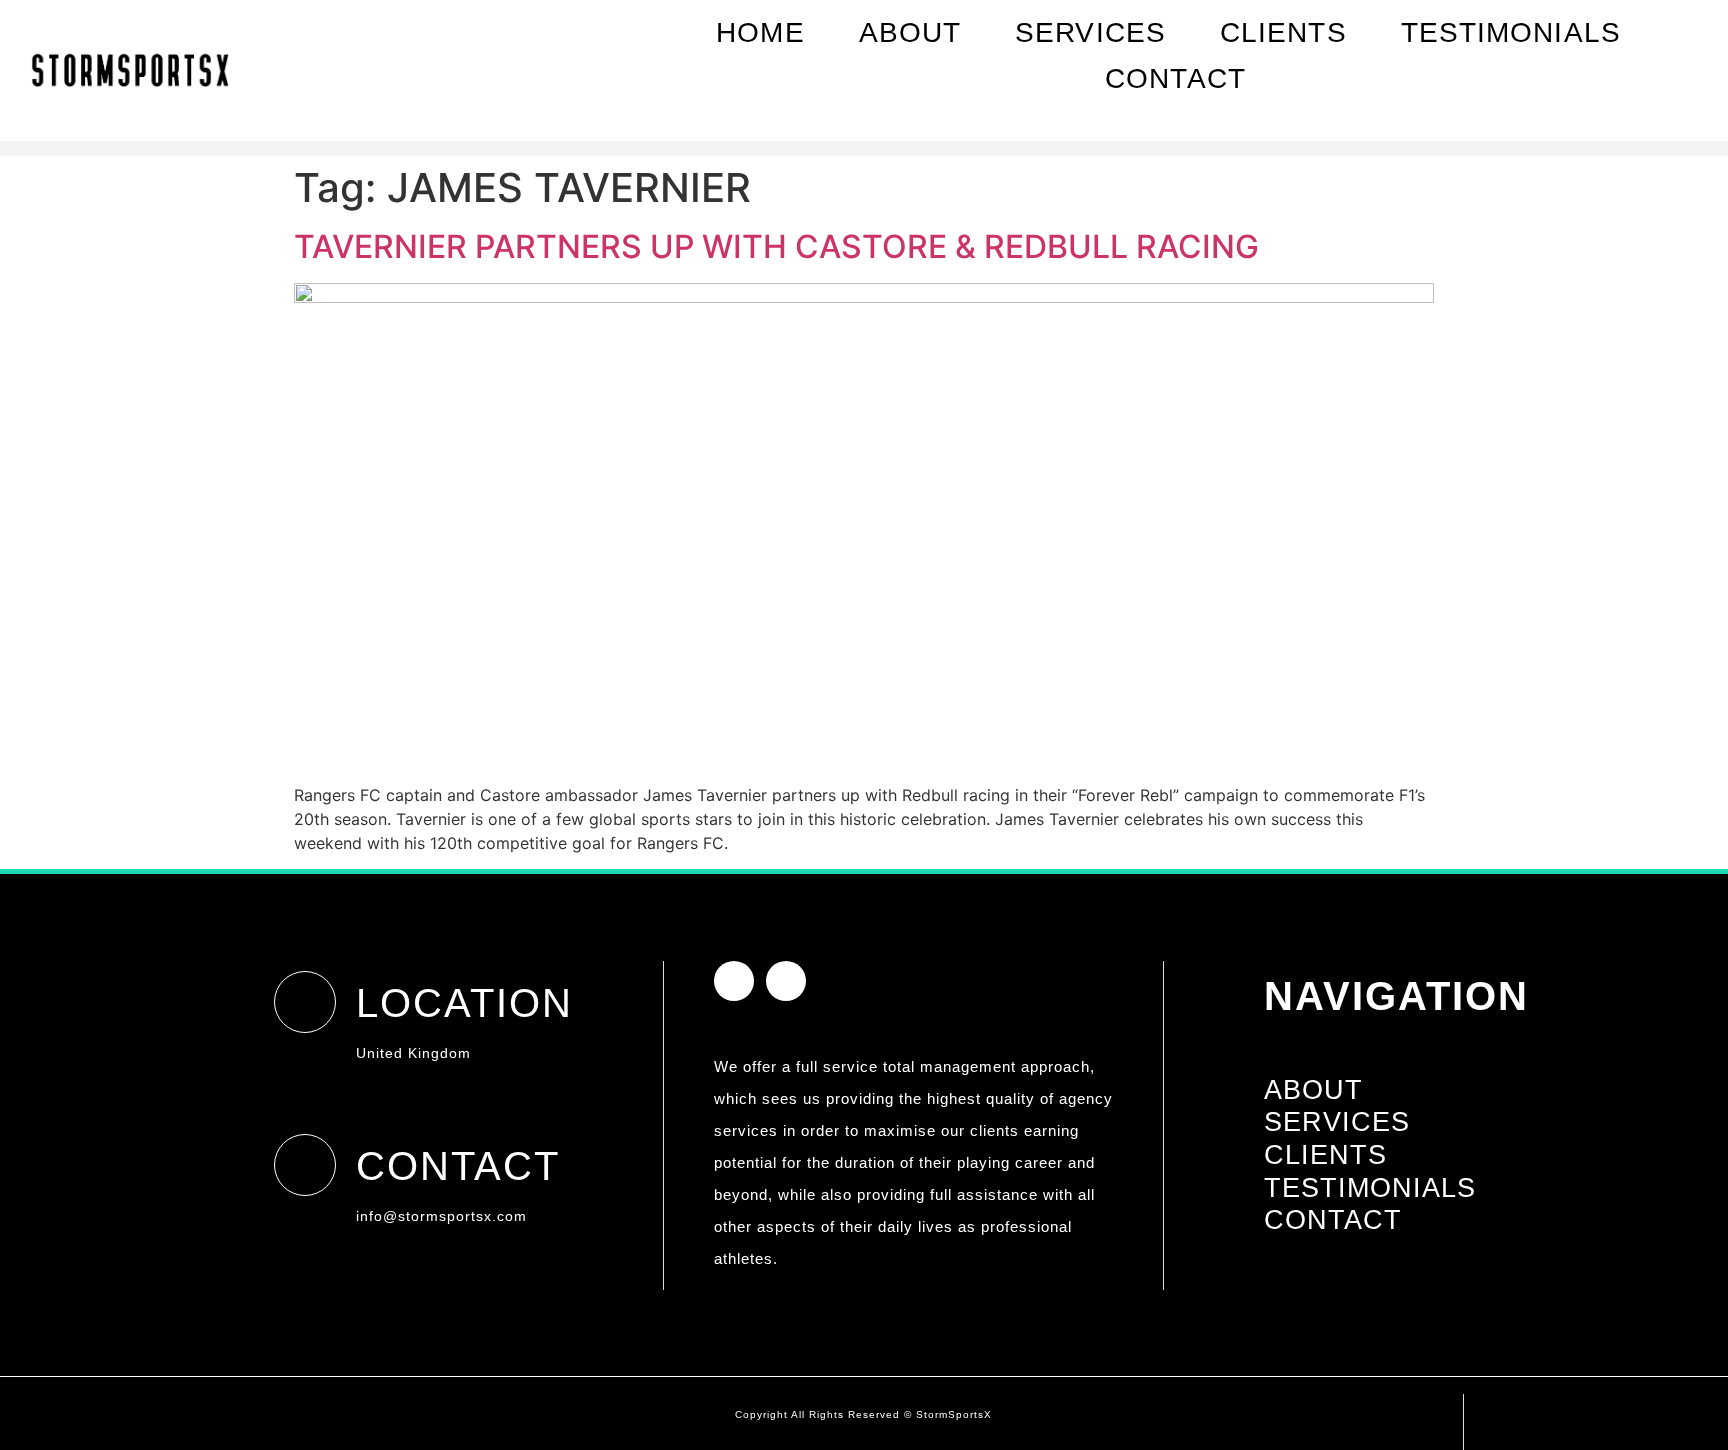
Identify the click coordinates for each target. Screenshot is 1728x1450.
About (910, 32)
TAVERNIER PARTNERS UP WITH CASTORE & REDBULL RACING (776, 246)
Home (760, 32)
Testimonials (1511, 32)
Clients (1283, 32)
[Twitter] (1663, 116)
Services (1090, 32)
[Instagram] (1628, 116)
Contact (1175, 78)
